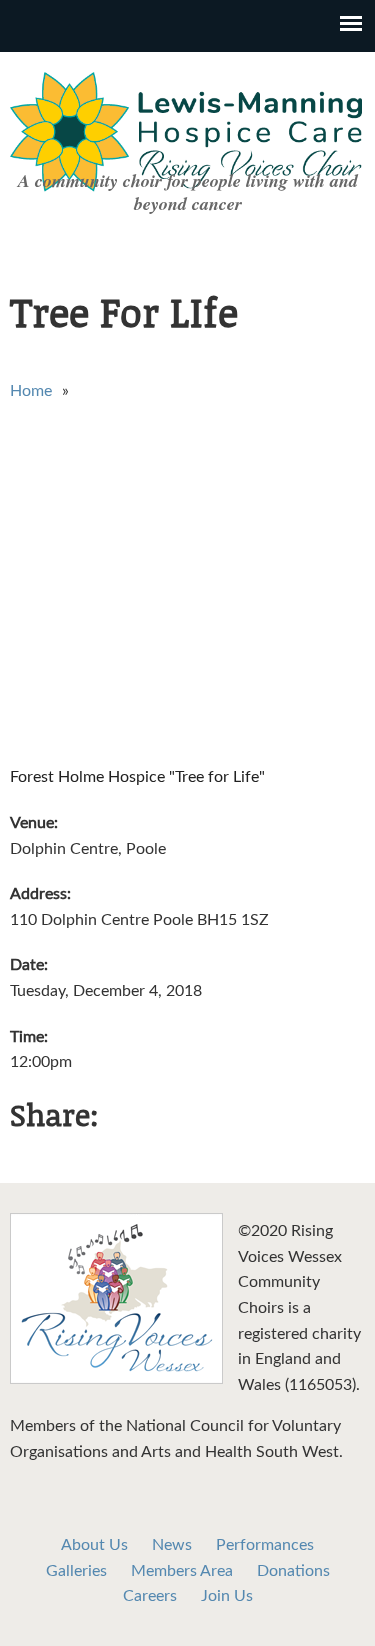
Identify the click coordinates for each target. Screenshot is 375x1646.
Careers (150, 1596)
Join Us (227, 1596)
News (172, 1545)
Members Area (182, 1571)
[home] (116, 1379)
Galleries (76, 1571)
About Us (94, 1545)
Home (31, 391)
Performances (265, 1545)
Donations (293, 1571)
